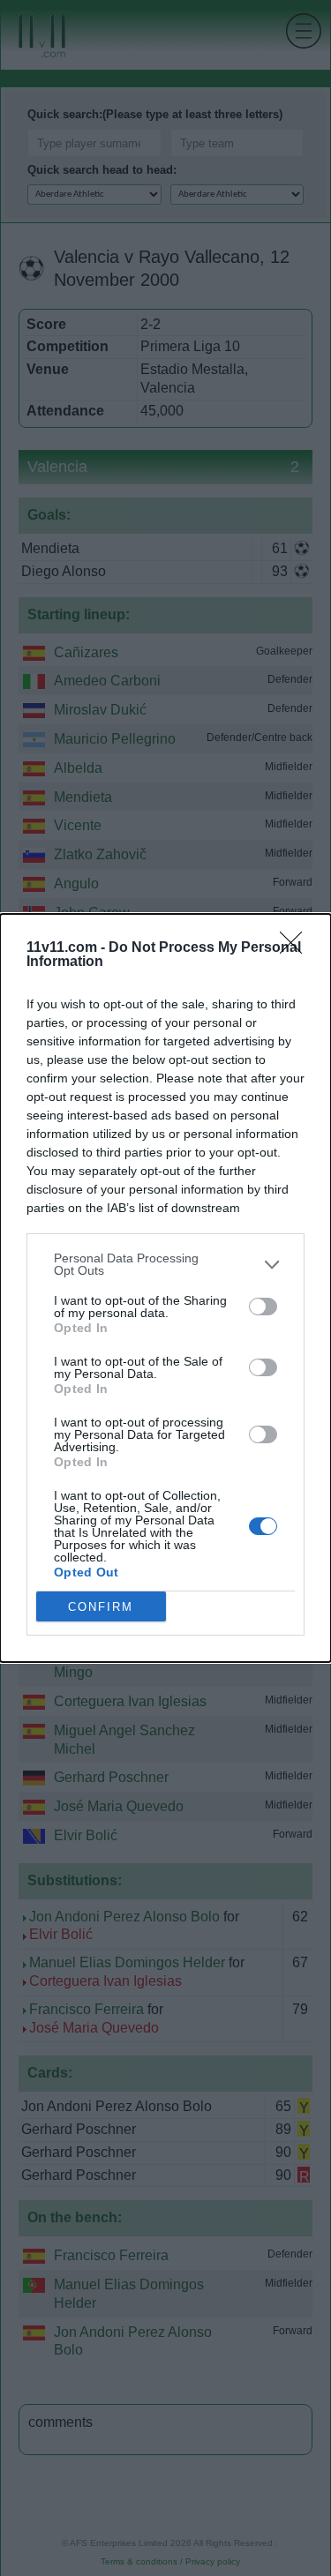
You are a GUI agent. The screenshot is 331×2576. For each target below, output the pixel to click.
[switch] (263, 1307)
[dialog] (165, 1288)
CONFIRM (101, 1607)
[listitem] (165, 1264)
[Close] (297, 948)
